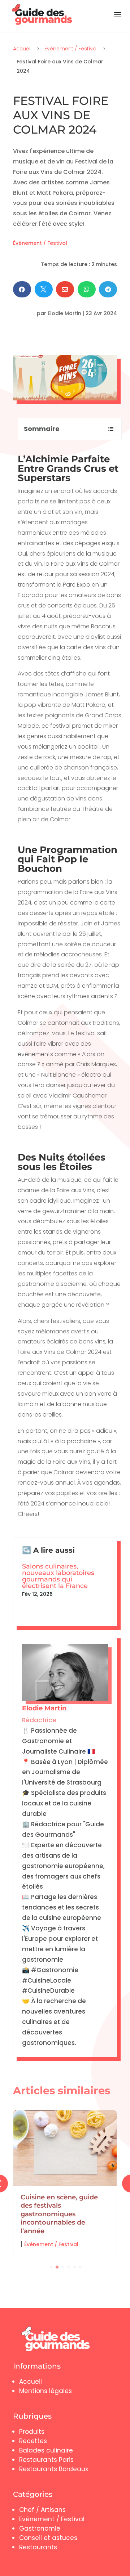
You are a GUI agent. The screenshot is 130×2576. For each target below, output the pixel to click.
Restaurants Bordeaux (54, 2469)
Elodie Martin (64, 313)
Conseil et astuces (48, 2538)
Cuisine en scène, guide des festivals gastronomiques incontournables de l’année (59, 2214)
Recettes (33, 2441)
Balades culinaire (46, 2450)
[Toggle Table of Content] (107, 429)
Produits (32, 2432)
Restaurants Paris (46, 2460)
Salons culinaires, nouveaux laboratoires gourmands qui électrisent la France (58, 1576)
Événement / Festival (71, 49)
